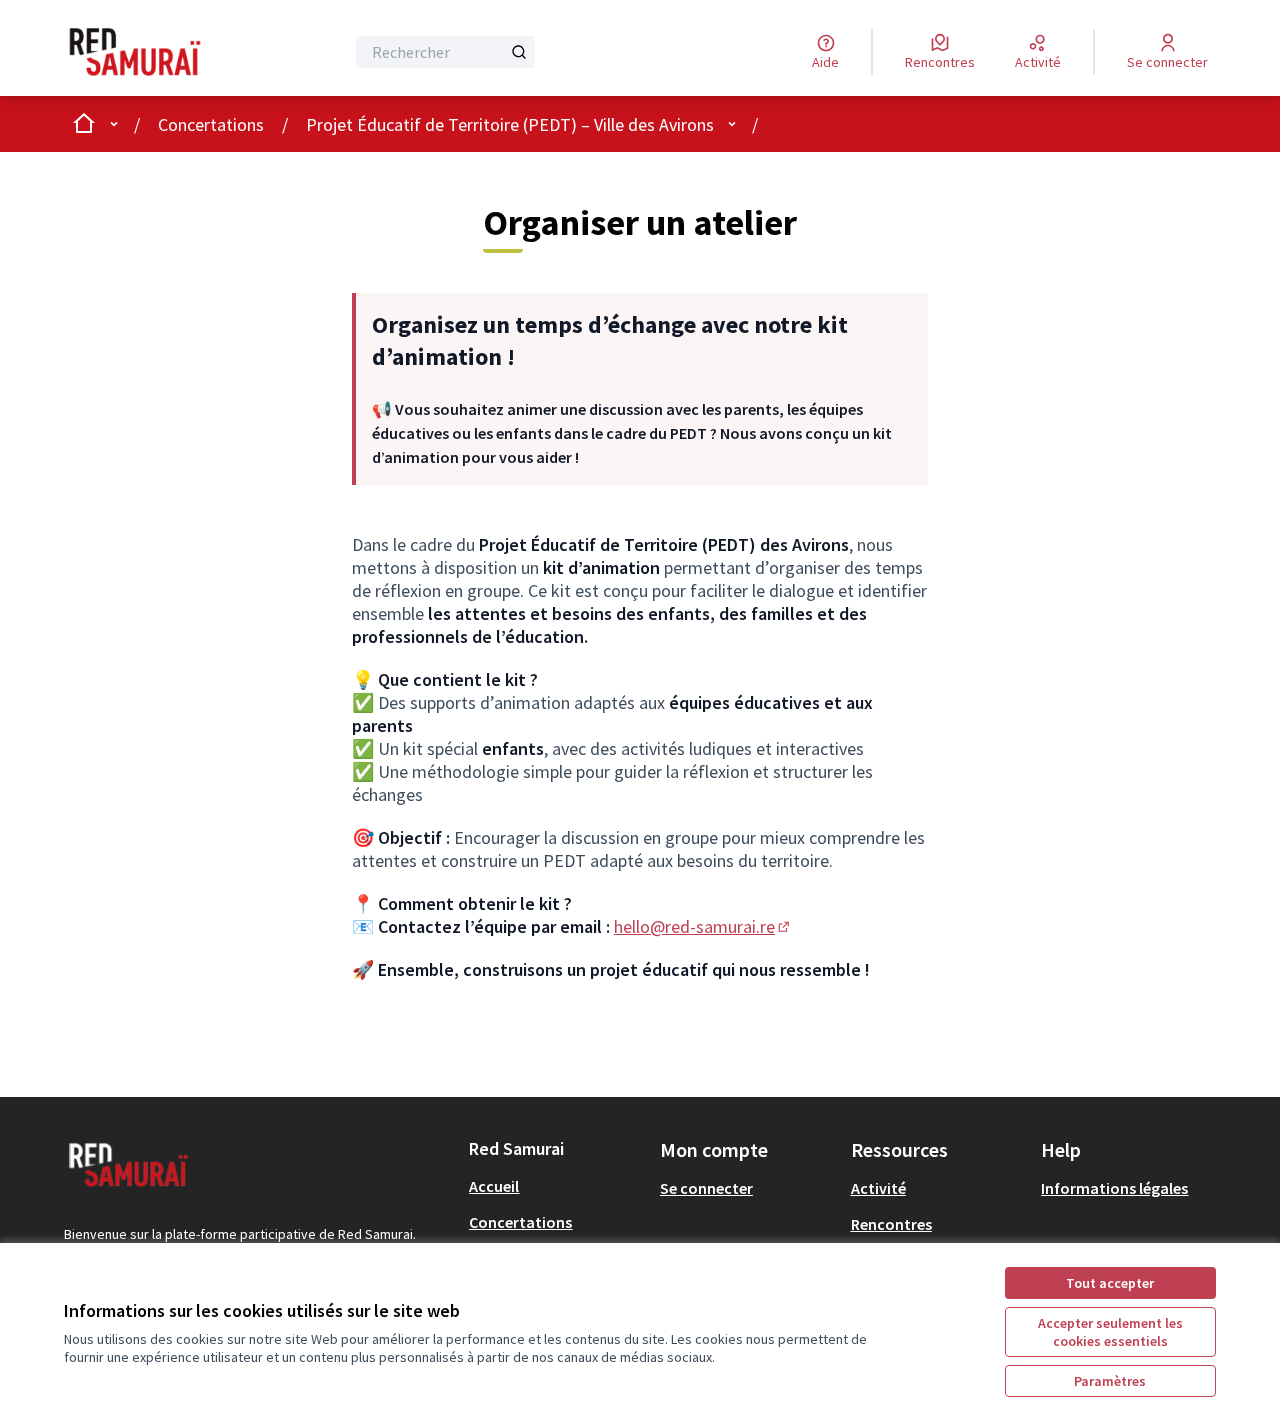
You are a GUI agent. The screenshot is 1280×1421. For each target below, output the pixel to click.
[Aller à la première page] (153, 52)
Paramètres (1110, 1381)
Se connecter (706, 1188)
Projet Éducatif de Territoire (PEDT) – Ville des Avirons (510, 124)
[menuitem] (556, 1186)
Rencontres (891, 1224)
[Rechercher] (519, 52)
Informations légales (1114, 1188)
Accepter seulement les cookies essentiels (1110, 1332)
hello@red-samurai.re (703, 926)
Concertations (211, 124)
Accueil (494, 1186)
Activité (878, 1188)
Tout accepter (1110, 1283)
